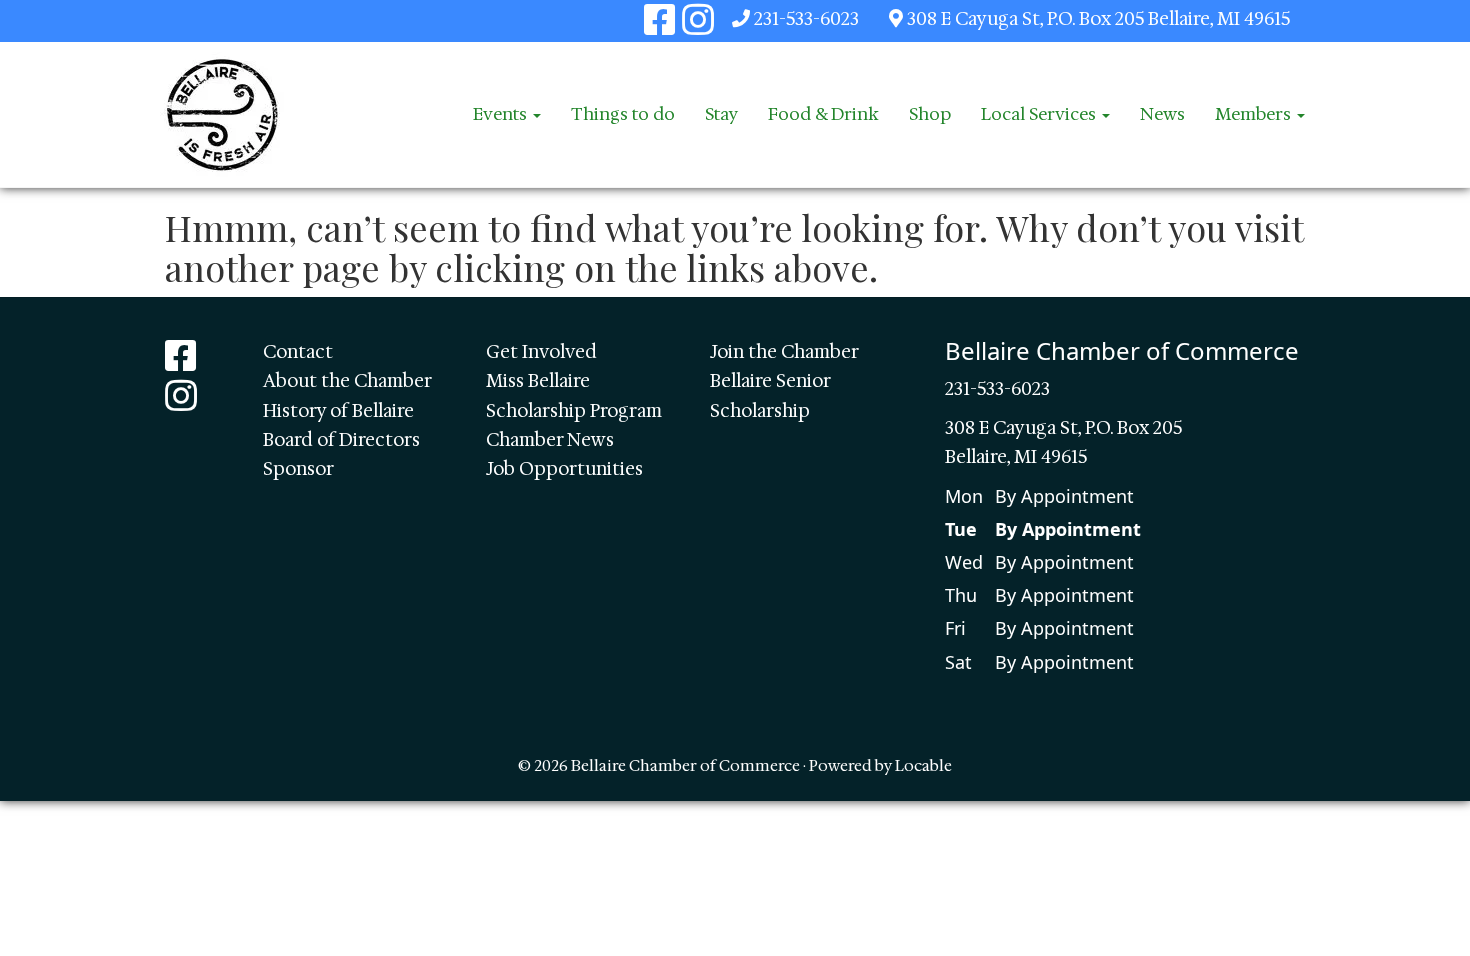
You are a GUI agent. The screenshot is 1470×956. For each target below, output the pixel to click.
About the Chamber (347, 381)
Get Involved (541, 352)
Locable (923, 765)
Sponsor (298, 469)
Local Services (1040, 114)
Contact (298, 352)
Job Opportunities (564, 469)
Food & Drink (823, 114)
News (1162, 114)
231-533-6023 (806, 19)
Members (1255, 114)
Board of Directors (341, 440)
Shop (930, 114)
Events (502, 114)
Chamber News (550, 440)
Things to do (623, 114)
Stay (721, 114)
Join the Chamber (784, 352)
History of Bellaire (338, 411)
